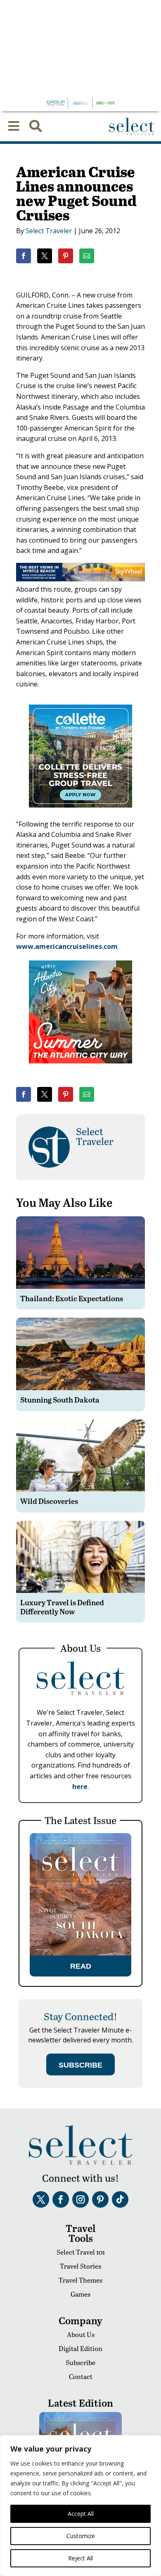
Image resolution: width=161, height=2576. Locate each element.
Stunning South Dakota (60, 1399)
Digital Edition (80, 2348)
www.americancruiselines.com (67, 946)
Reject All (80, 2558)
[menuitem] (14, 126)
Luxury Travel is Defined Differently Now (62, 1607)
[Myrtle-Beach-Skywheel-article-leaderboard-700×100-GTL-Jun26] (80, 579)
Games (80, 2294)
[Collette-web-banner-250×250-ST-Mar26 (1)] (80, 813)
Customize (81, 2536)
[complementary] (80, 2506)
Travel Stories (80, 2266)
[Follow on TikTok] (120, 2199)
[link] (24, 256)
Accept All (81, 2514)
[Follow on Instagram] (80, 2199)
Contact (81, 2376)
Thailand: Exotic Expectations (72, 1298)
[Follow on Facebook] (61, 2199)
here (80, 1787)
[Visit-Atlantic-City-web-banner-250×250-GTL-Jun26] (80, 1069)
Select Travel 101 (81, 2252)
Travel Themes (80, 2280)
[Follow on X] (41, 2199)
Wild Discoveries (49, 1501)
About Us (81, 2334)
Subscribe (80, 2362)
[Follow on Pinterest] (100, 2199)
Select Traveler (49, 231)
